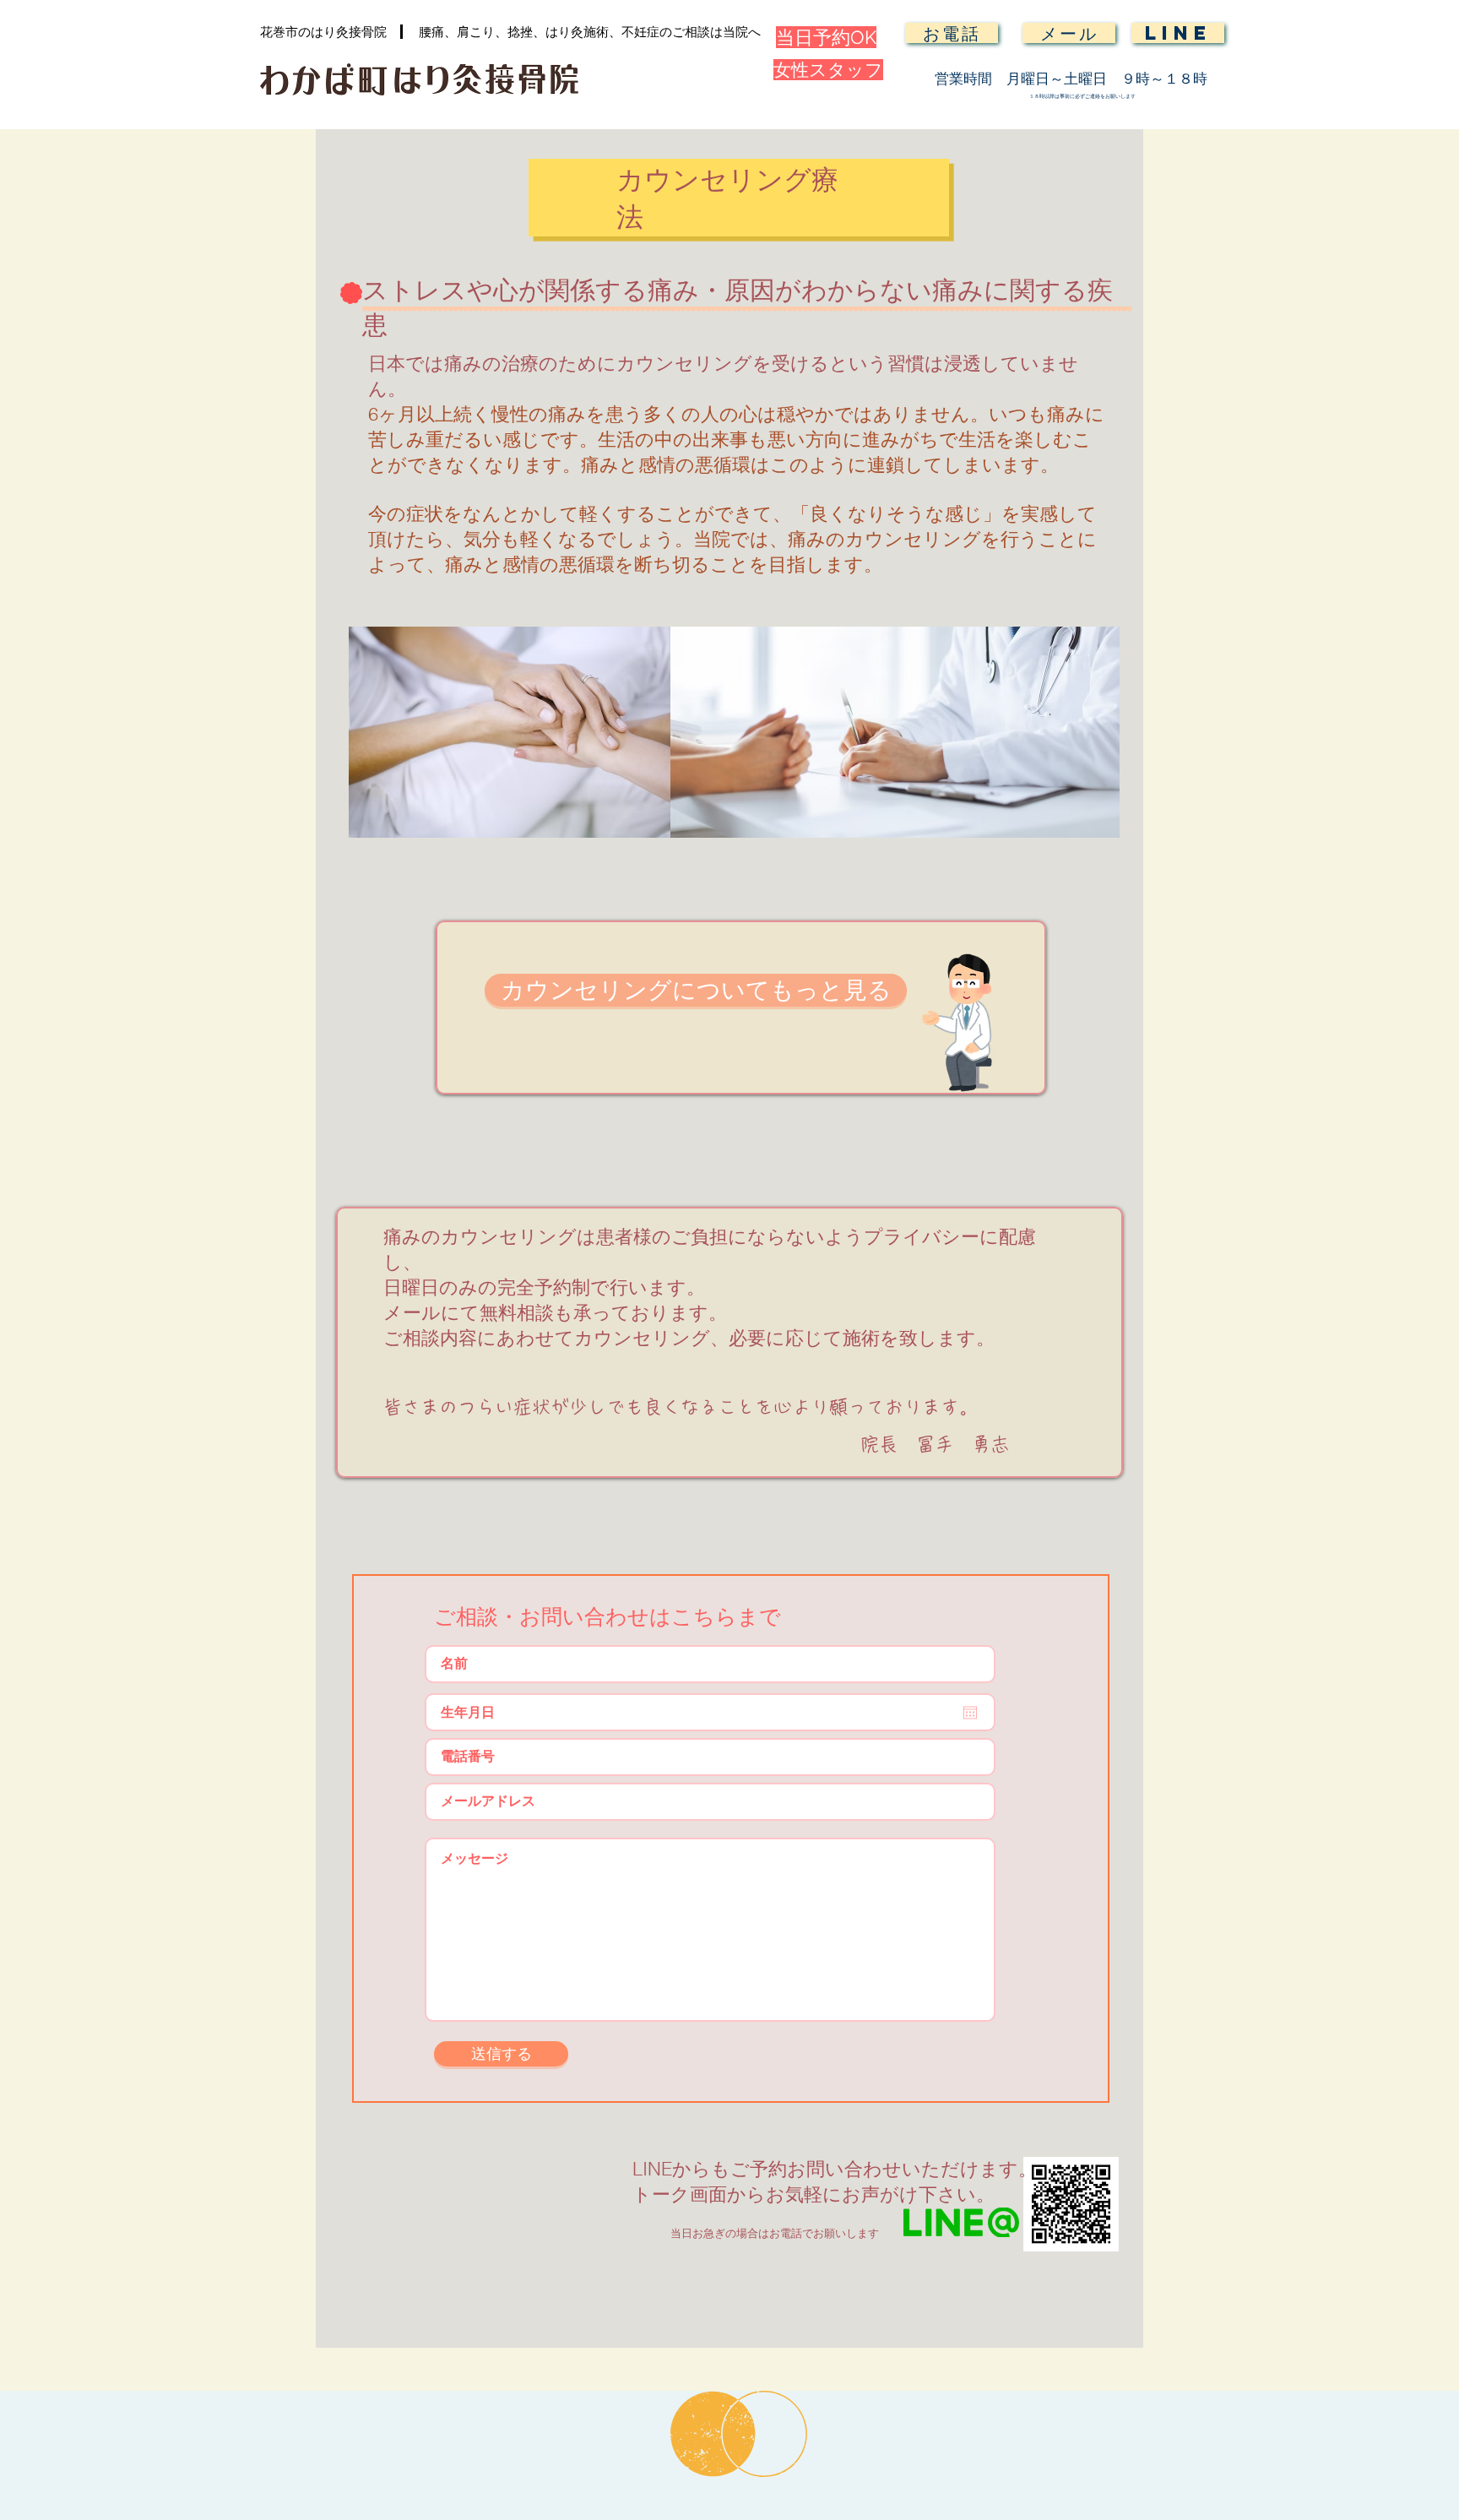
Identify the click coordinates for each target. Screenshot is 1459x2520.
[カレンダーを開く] (970, 1713)
